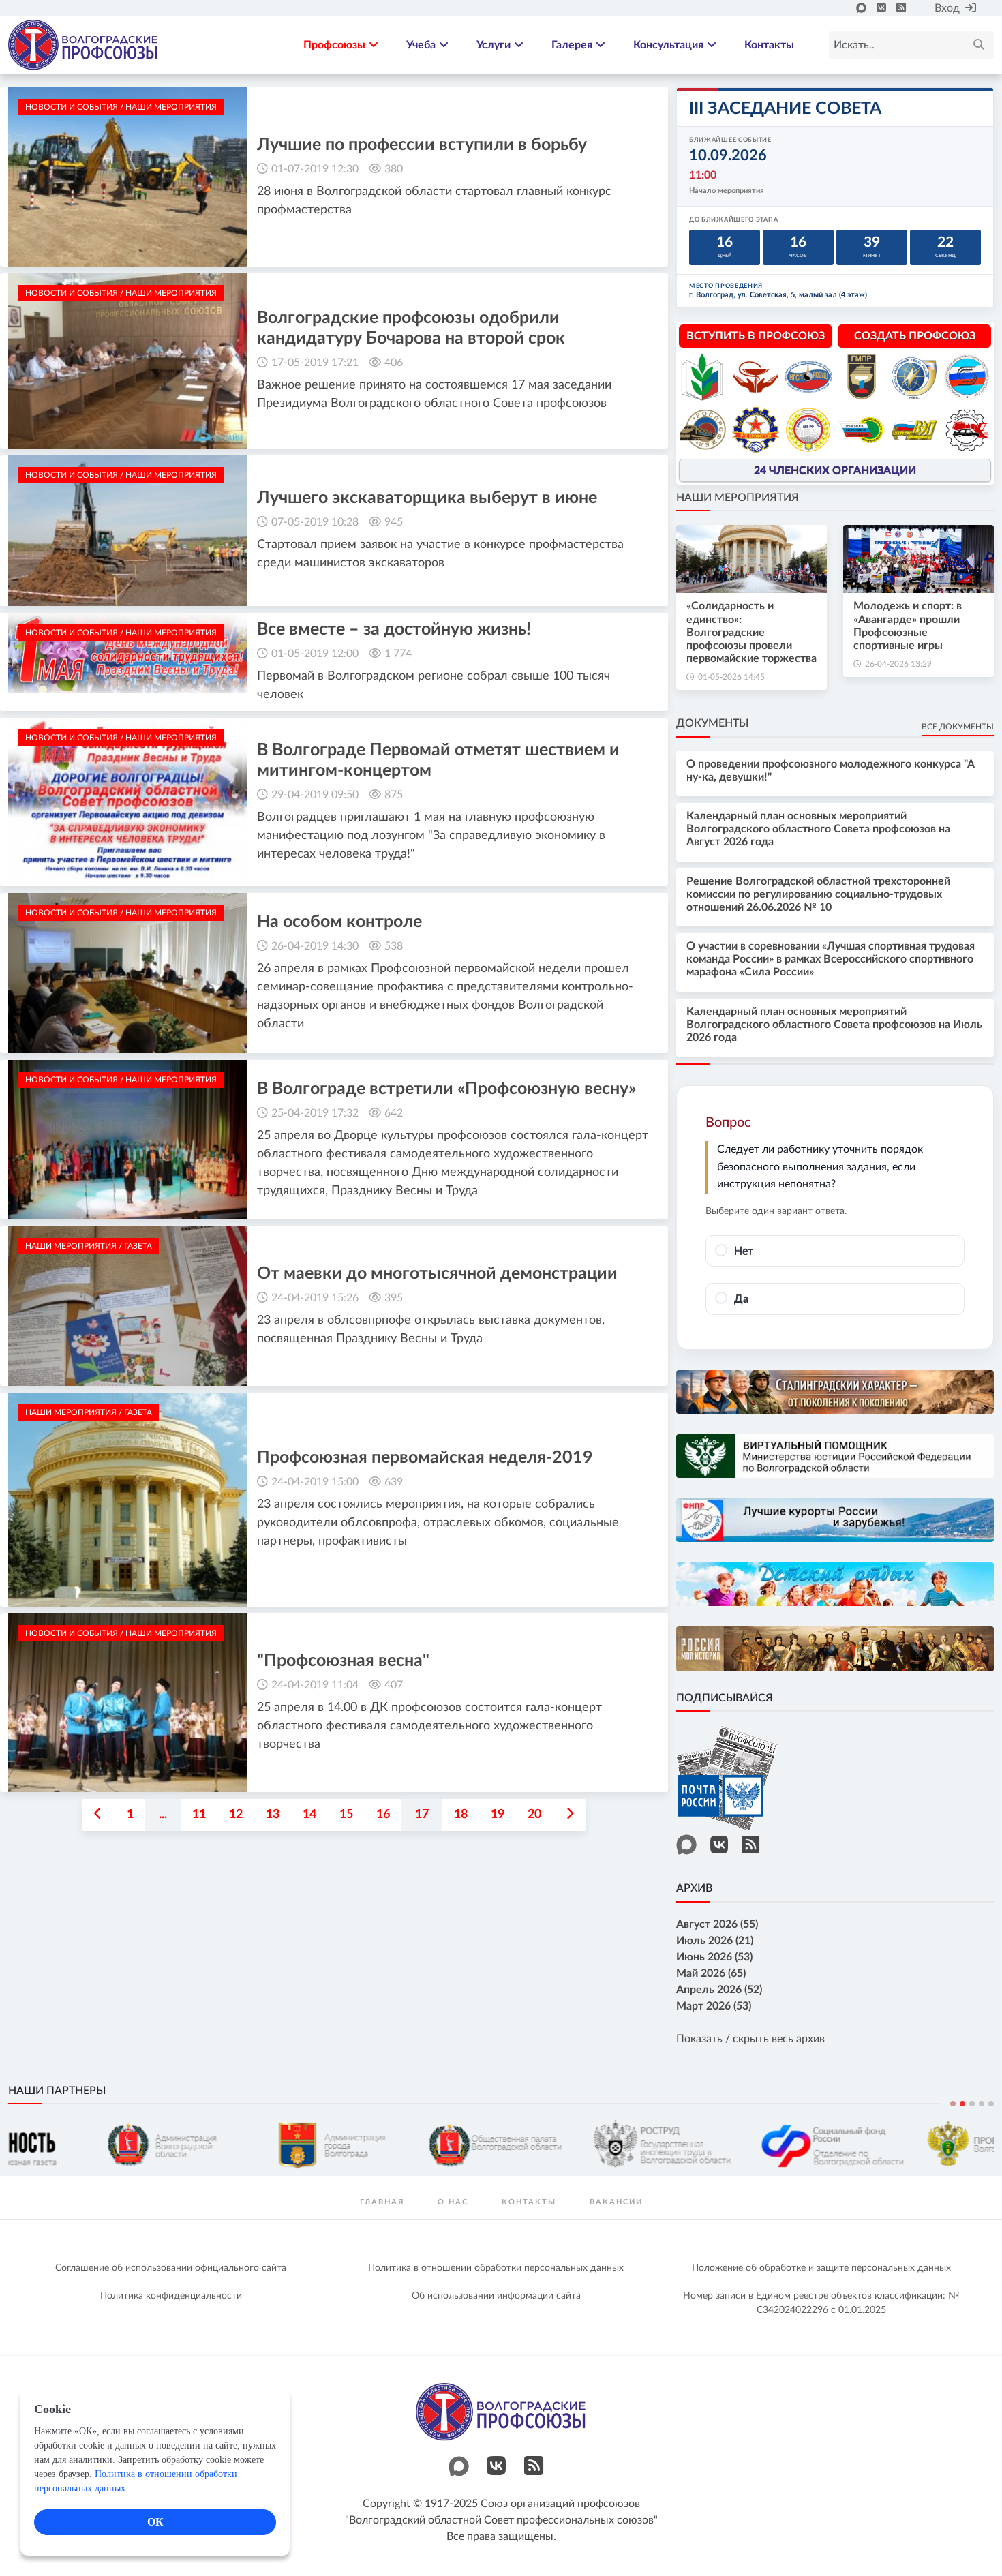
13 (273, 1815)
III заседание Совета (785, 109)
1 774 (398, 654)
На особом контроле (339, 922)
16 (383, 1815)
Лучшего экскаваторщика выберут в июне (427, 498)
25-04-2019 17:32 (315, 1113)
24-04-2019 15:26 (315, 1298)
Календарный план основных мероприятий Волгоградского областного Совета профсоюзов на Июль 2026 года (834, 1025)
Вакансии (616, 2202)
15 (346, 1815)
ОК (155, 2522)
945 (394, 522)
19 (498, 1815)
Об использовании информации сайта (496, 2296)
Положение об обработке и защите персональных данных (821, 2268)
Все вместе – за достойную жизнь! (394, 630)
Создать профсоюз (915, 336)
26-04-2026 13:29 (898, 664)
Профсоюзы (334, 45)
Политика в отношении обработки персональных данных (496, 2268)
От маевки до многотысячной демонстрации (437, 1274)
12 (236, 1815)
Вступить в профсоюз (756, 336)
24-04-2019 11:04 (315, 1685)
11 (199, 1815)
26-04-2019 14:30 (315, 946)
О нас (453, 2202)
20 (534, 1815)
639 (394, 1482)
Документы (712, 723)
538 (394, 946)
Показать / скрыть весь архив (750, 2039)
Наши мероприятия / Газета (89, 1246)
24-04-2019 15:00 (315, 1482)
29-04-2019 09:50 (315, 795)
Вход (947, 8)
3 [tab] (972, 2104)
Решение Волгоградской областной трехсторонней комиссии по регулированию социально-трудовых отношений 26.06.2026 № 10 (818, 894)
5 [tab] (991, 2104)
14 (309, 1815)
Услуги (494, 45)
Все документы (958, 727)
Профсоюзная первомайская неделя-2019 (425, 1458)
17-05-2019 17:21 (315, 363)
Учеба (421, 45)
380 (394, 169)
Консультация (668, 45)
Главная (382, 2202)
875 (394, 795)
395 (394, 1298)
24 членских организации (835, 470)
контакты (529, 2202)
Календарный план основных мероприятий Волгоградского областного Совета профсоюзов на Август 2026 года (818, 829)
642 (394, 1113)
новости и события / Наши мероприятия (121, 107)
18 (461, 1815)
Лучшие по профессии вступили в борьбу (422, 145)
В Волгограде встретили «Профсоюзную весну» (446, 1089)
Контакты (769, 45)
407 (394, 1685)
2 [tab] (962, 2104)
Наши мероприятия (738, 498)
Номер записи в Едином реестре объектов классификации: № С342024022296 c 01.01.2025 (821, 2303)
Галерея (572, 45)
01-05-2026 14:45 (731, 677)
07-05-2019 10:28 (315, 522)
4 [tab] (982, 2104)
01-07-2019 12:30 (315, 169)
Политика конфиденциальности (171, 2296)
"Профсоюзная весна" (343, 1661)
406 (394, 363)
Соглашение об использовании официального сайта (171, 2268)
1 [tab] (953, 2104)
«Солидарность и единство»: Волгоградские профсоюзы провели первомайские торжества (751, 632)
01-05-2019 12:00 (315, 654)
